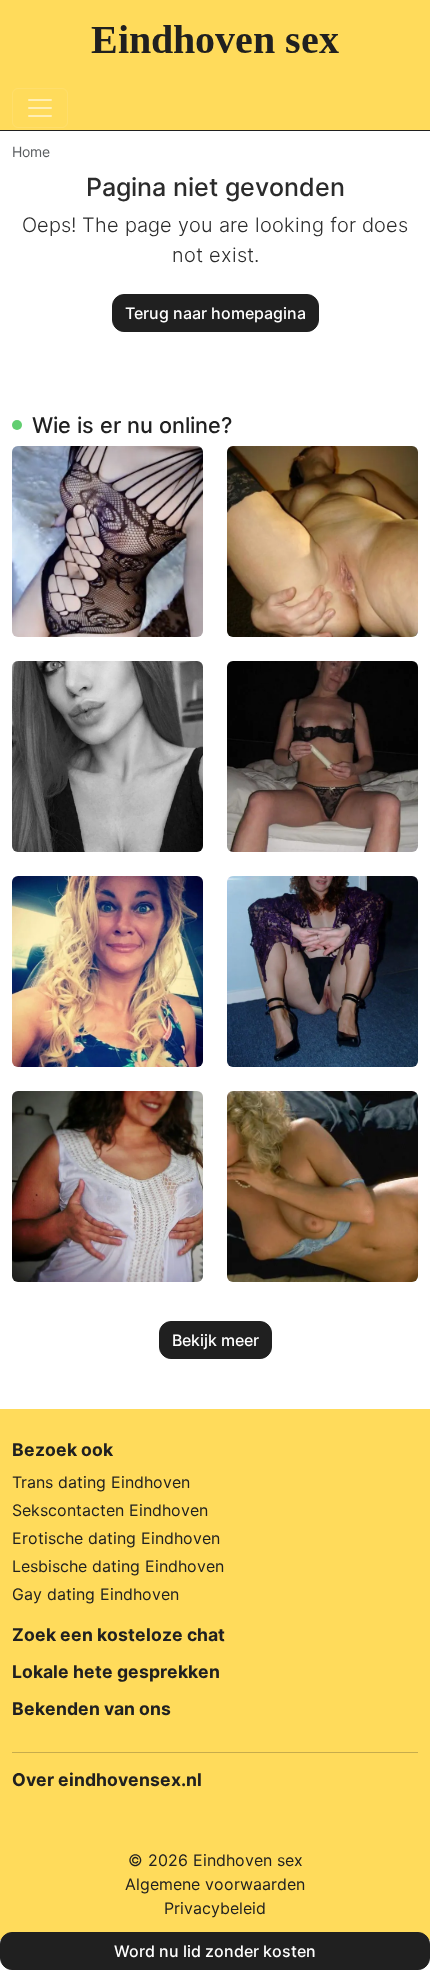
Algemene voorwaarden (215, 1884)
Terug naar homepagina (215, 313)
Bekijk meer (215, 1340)
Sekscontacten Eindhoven (110, 1510)
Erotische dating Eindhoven (116, 1538)
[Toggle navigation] (40, 108)
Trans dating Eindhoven (101, 1482)
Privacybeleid (215, 1908)
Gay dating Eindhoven (95, 1594)
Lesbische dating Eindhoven (118, 1566)
